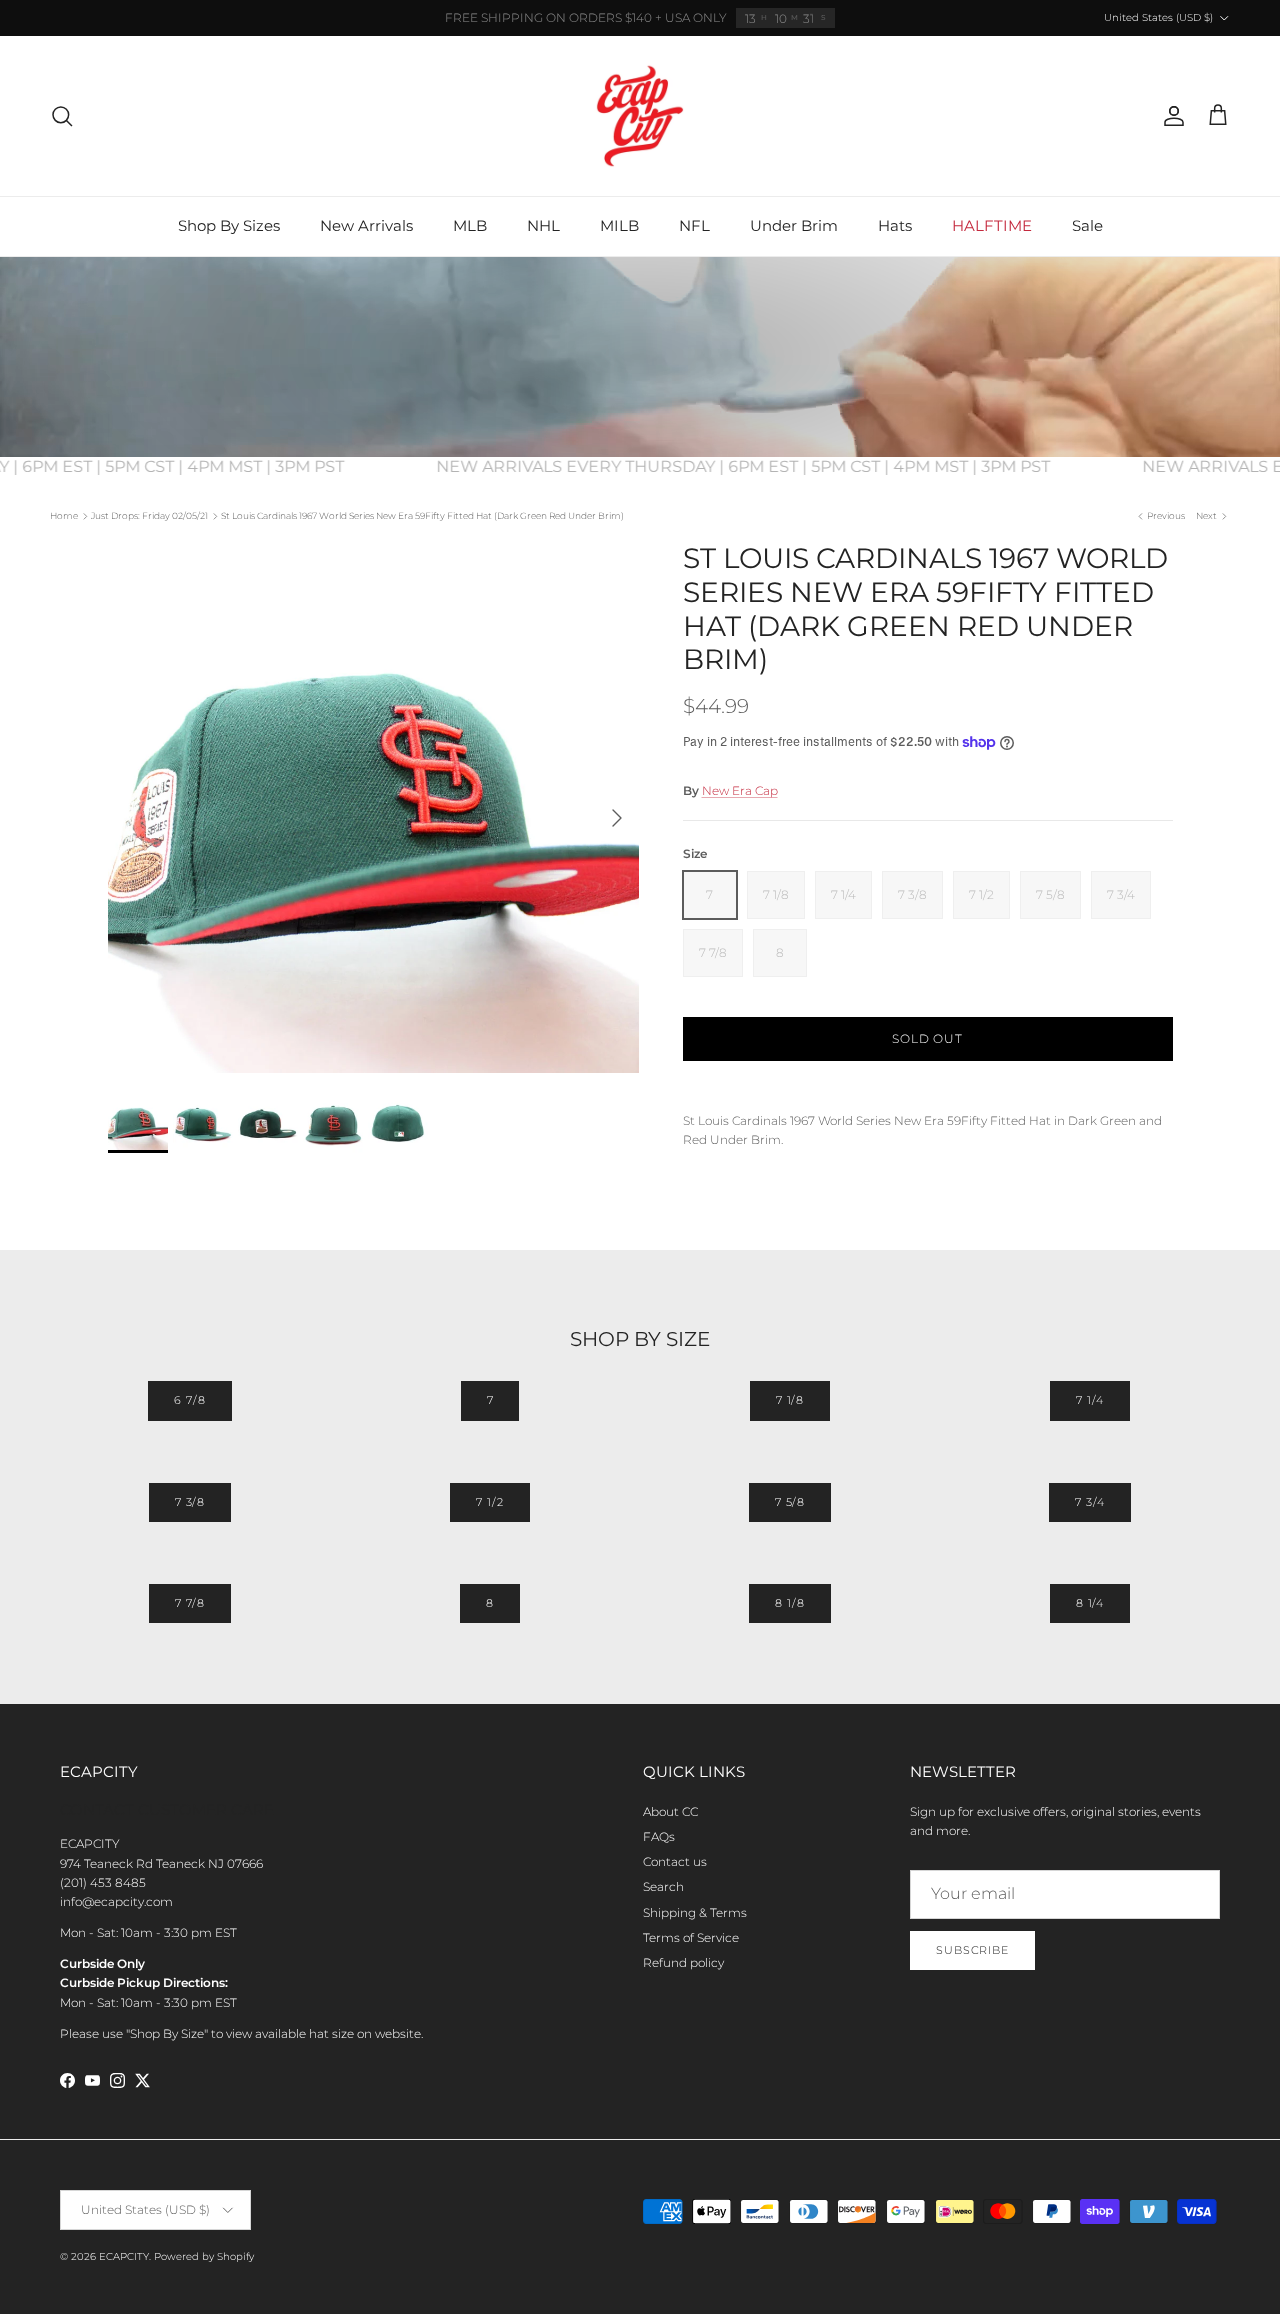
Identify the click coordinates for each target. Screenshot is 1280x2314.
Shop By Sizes (229, 225)
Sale (1087, 225)
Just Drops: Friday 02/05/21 (149, 515)
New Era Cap (740, 790)
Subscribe (972, 1950)
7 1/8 (790, 1400)
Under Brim (794, 225)
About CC (670, 1811)
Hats (895, 225)
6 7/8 (189, 1400)
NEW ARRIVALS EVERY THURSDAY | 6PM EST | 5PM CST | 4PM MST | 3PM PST (765, 466)
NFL (694, 225)
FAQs (659, 1836)
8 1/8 (789, 1603)
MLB (470, 225)
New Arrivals (366, 225)
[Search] (62, 116)
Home (64, 515)
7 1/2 (489, 1502)
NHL (543, 225)
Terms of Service (691, 1937)
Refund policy (683, 1962)
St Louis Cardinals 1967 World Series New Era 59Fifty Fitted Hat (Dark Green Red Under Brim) (422, 515)
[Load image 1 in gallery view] (373, 807)
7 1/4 (1089, 1400)
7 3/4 (1089, 1502)
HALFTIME (992, 225)
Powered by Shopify (204, 2256)
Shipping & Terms (695, 1912)
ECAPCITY (124, 2256)
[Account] (1170, 116)
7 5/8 (790, 1502)
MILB (619, 225)
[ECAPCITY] (640, 116)
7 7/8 (190, 1603)
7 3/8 (190, 1502)
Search (663, 1886)
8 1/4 (1090, 1603)
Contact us (675, 1861)
